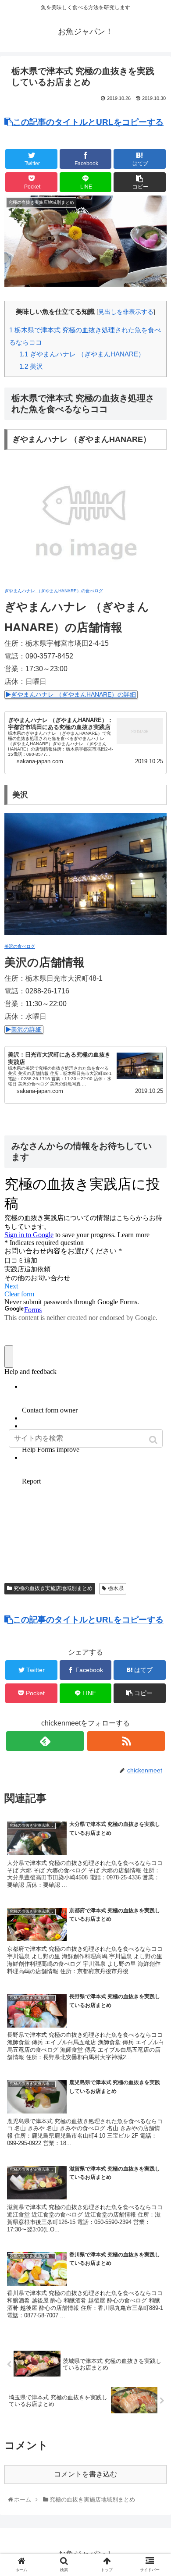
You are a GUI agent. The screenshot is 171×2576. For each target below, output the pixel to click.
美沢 (31, 366)
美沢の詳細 (26, 1030)
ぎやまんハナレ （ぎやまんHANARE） (82, 354)
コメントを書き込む (85, 2474)
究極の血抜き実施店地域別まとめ (53, 1588)
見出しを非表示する (126, 312)
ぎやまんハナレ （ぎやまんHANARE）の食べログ (54, 591)
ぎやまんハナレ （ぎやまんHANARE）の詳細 (73, 695)
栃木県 (116, 1588)
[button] (154, 1440)
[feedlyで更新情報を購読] (45, 1741)
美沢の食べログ (20, 946)
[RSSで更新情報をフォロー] (126, 1741)
